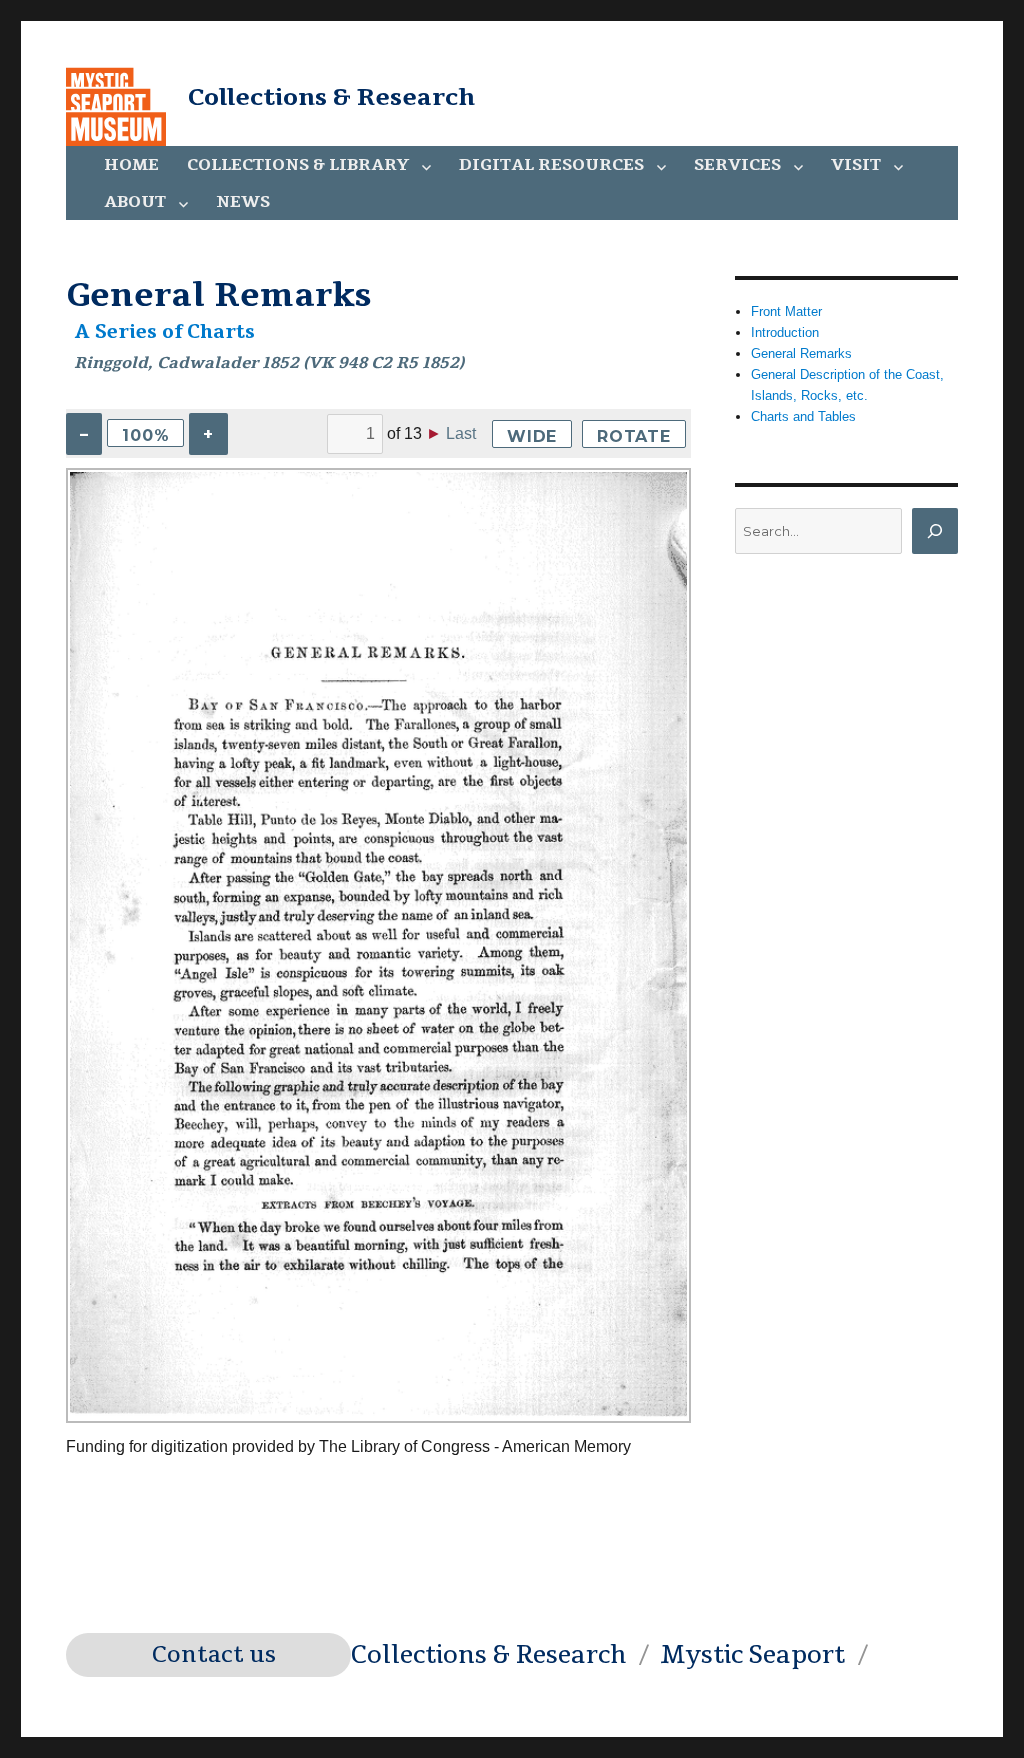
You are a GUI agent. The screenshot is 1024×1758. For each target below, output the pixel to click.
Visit (856, 165)
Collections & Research (331, 97)
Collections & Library (298, 165)
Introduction (785, 332)
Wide (532, 436)
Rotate (634, 436)
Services (737, 165)
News (243, 202)
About (135, 202)
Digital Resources (551, 165)
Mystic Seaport (752, 1655)
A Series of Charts (165, 332)
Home (131, 165)
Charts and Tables (803, 416)
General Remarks (801, 353)
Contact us (214, 1655)
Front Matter (786, 311)
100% (145, 435)
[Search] (935, 531)
